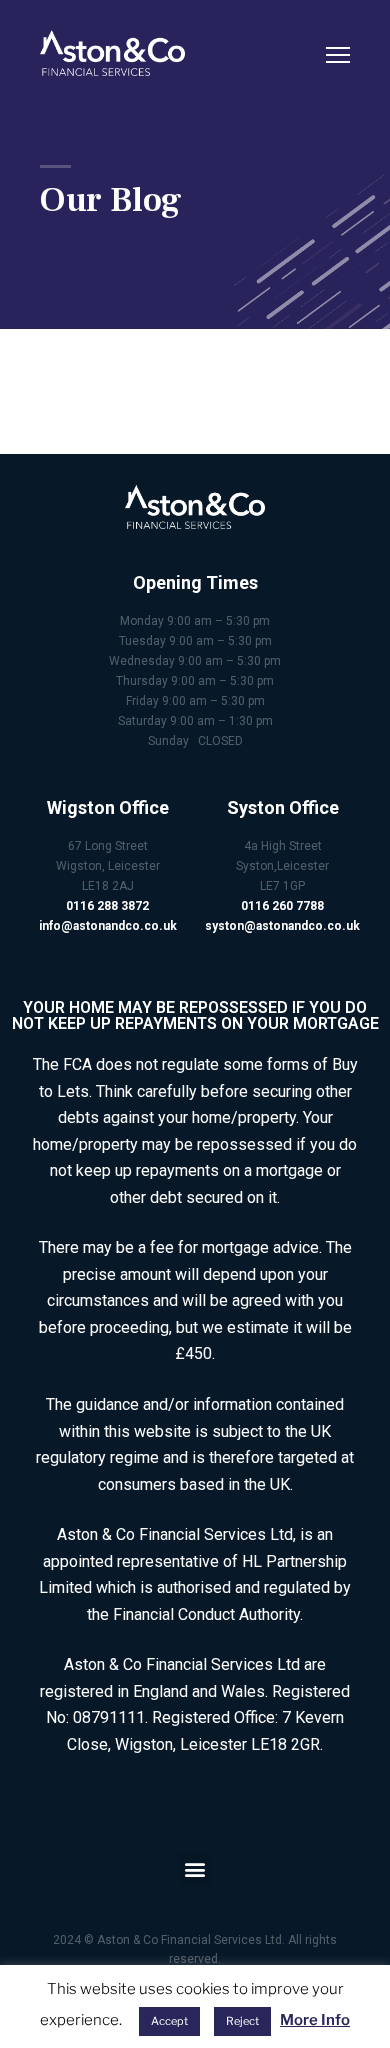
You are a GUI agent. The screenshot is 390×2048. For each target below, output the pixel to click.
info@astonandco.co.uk (108, 926)
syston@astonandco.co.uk (282, 926)
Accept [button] (169, 2021)
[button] (195, 1869)
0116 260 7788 (282, 906)
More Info (315, 2020)
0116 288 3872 (107, 906)
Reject (242, 2021)
